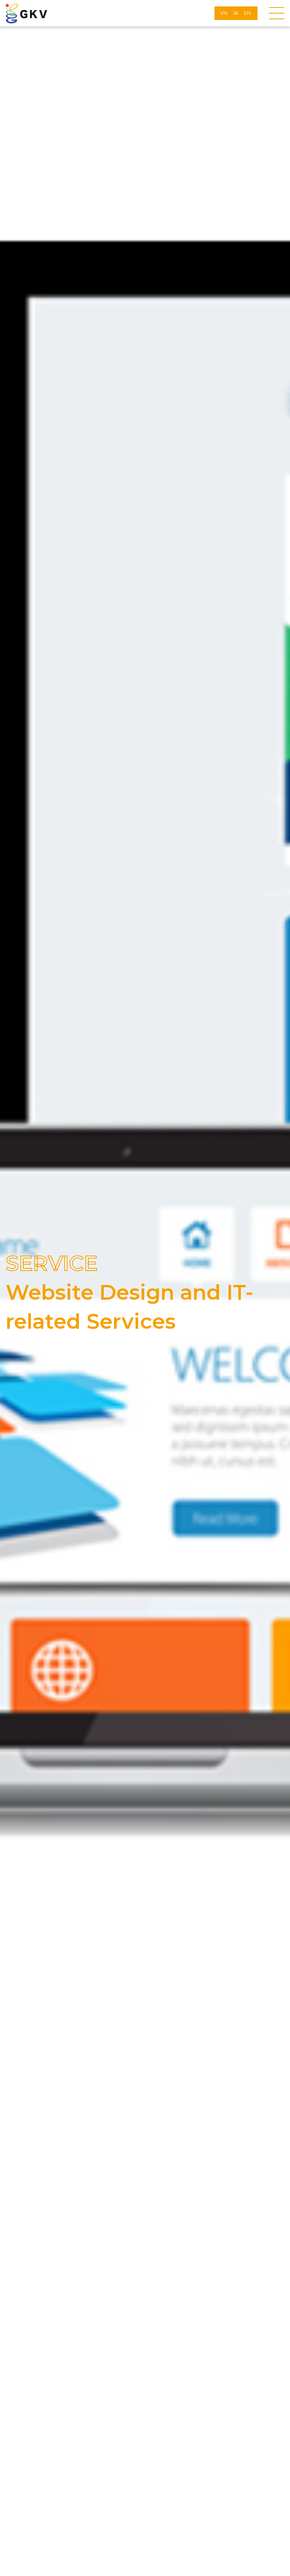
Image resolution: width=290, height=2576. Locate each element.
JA (236, 13)
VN (224, 13)
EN (247, 13)
